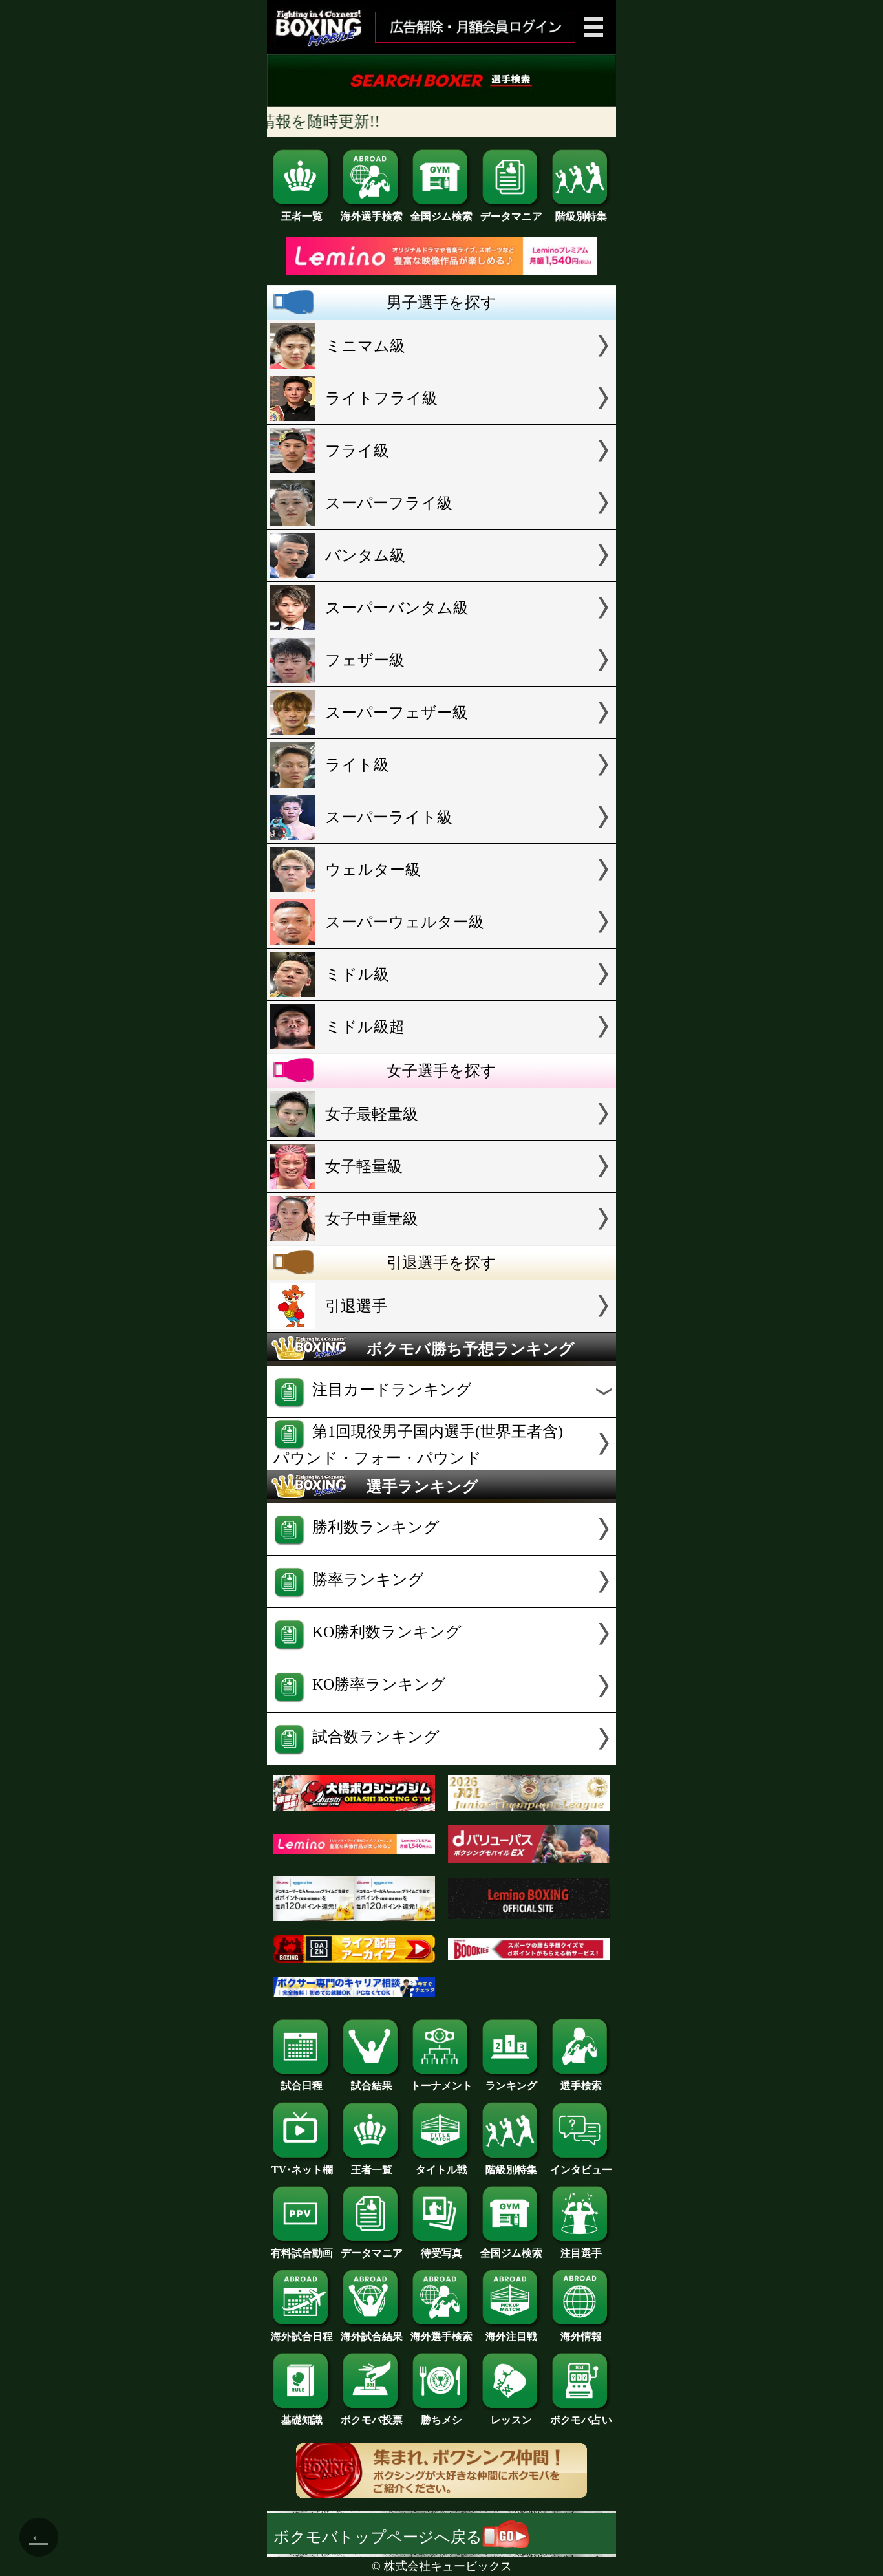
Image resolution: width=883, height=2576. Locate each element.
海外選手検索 (372, 216)
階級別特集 (581, 216)
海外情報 (581, 2336)
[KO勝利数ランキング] (441, 1655)
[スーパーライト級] (441, 838)
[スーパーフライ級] (441, 524)
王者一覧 (302, 216)
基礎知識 (302, 2420)
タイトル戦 (441, 2170)
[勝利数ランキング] (441, 1550)
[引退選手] (441, 1327)
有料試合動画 (302, 2253)
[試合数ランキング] (441, 1759)
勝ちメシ (441, 2420)
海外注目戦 (511, 2336)
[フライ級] (441, 471)
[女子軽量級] (441, 1187)
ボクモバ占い (581, 2420)
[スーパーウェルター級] (441, 943)
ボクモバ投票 (372, 2420)
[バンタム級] (441, 576)
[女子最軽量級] (441, 1135)
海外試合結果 (372, 2336)
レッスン (511, 2420)
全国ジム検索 (441, 216)
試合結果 (372, 2086)
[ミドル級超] (441, 1047)
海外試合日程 (302, 2336)
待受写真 (441, 2253)
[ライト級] (441, 786)
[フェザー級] (441, 681)
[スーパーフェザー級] (441, 733)
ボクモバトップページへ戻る (378, 2537)
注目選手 (581, 2253)
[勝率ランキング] (441, 1602)
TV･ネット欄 (302, 2170)
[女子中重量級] (441, 1240)
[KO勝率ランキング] (441, 1707)
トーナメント (441, 2086)
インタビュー (581, 2170)
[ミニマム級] (441, 367)
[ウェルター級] (441, 890)
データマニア (511, 216)
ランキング (511, 2086)
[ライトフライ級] (441, 419)
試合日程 (302, 2086)
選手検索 (581, 2086)
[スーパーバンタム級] (441, 628)
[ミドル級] (441, 995)
